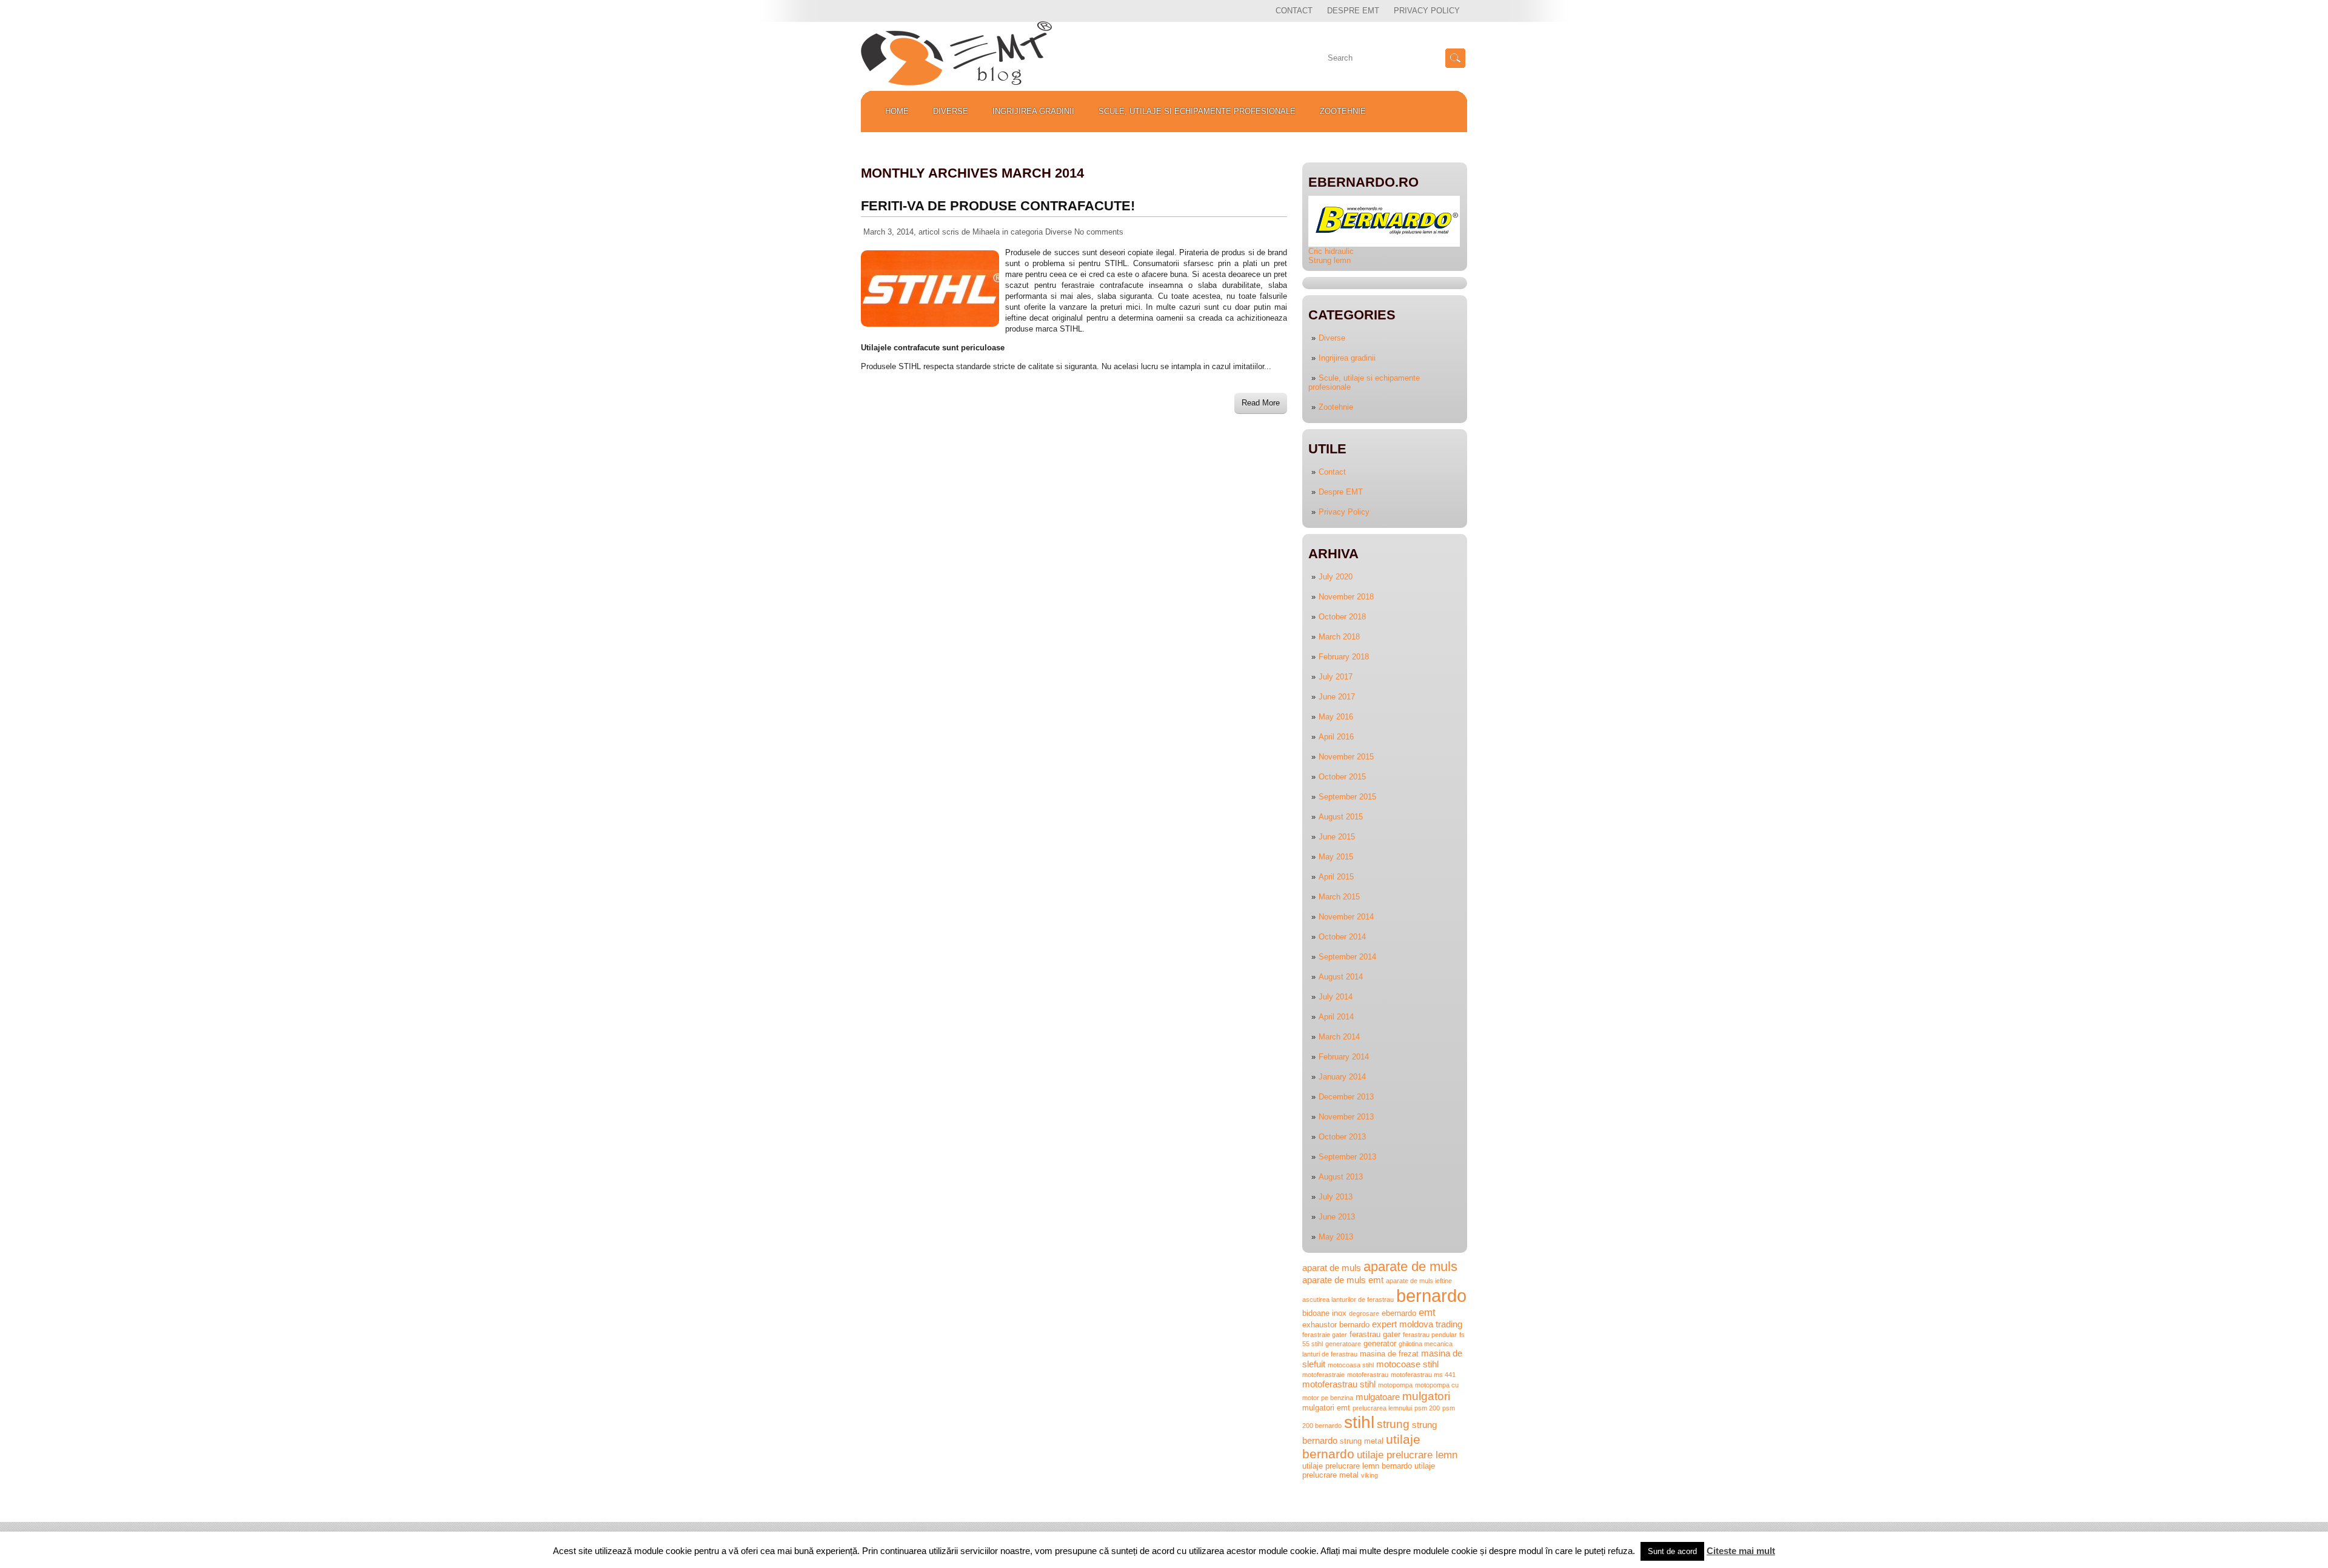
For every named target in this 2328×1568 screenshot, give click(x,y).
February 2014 (1344, 1057)
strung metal (1362, 1441)
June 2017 (1337, 697)
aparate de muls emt (1343, 1280)
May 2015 (1336, 857)
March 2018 (1339, 637)
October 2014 (1342, 937)
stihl (1359, 1422)
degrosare (1364, 1313)
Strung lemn (1330, 260)
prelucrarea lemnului (1382, 1408)
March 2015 (1339, 897)
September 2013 (1347, 1157)
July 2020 (1336, 577)
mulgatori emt (1326, 1408)
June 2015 (1337, 837)
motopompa (1395, 1385)
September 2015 (1347, 797)
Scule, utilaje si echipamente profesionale (1197, 111)
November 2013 (1346, 1117)
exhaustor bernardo (1336, 1325)
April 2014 (1336, 1017)
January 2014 (1342, 1077)
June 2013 (1337, 1217)
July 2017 (1336, 677)
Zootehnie (1343, 111)
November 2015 (1346, 757)
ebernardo (1399, 1313)
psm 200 (1427, 1408)
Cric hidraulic (1331, 251)
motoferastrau (1368, 1375)
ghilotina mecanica (1426, 1344)
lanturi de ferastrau (1330, 1354)
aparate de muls (1410, 1266)
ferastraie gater (1325, 1335)
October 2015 (1342, 777)
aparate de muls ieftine (1419, 1281)
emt (1427, 1312)
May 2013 (1336, 1237)
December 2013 (1346, 1097)
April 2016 (1336, 737)
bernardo (1431, 1296)
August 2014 (1341, 977)
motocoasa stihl (1351, 1365)
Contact (1294, 11)
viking (1370, 1475)
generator (1380, 1343)
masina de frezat (1389, 1354)
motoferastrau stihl (1339, 1384)
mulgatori (1426, 1396)
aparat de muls (1332, 1268)
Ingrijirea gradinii (1033, 111)
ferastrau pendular (1430, 1335)
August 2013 (1341, 1177)
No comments (1099, 232)
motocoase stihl (1407, 1364)
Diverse (951, 111)
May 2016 (1336, 717)
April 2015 (1336, 877)
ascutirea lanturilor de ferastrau (1348, 1299)
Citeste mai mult (1741, 1551)
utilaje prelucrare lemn (1407, 1455)
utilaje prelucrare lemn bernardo (1357, 1466)
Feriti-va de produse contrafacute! (998, 206)
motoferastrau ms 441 (1423, 1375)
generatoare (1343, 1344)
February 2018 (1344, 657)
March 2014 (1339, 1037)
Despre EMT (1353, 11)
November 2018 (1346, 597)
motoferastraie (1323, 1375)
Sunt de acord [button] (1672, 1551)
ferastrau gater (1375, 1334)
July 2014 (1336, 997)
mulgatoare (1378, 1397)
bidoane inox (1324, 1313)
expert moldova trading (1417, 1324)
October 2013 (1342, 1137)
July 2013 (1336, 1197)
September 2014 (1347, 957)
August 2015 (1341, 817)
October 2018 (1342, 617)
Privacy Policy (1427, 11)
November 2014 (1346, 917)
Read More (1261, 403)
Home (897, 111)
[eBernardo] (1384, 244)
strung (1393, 1424)
